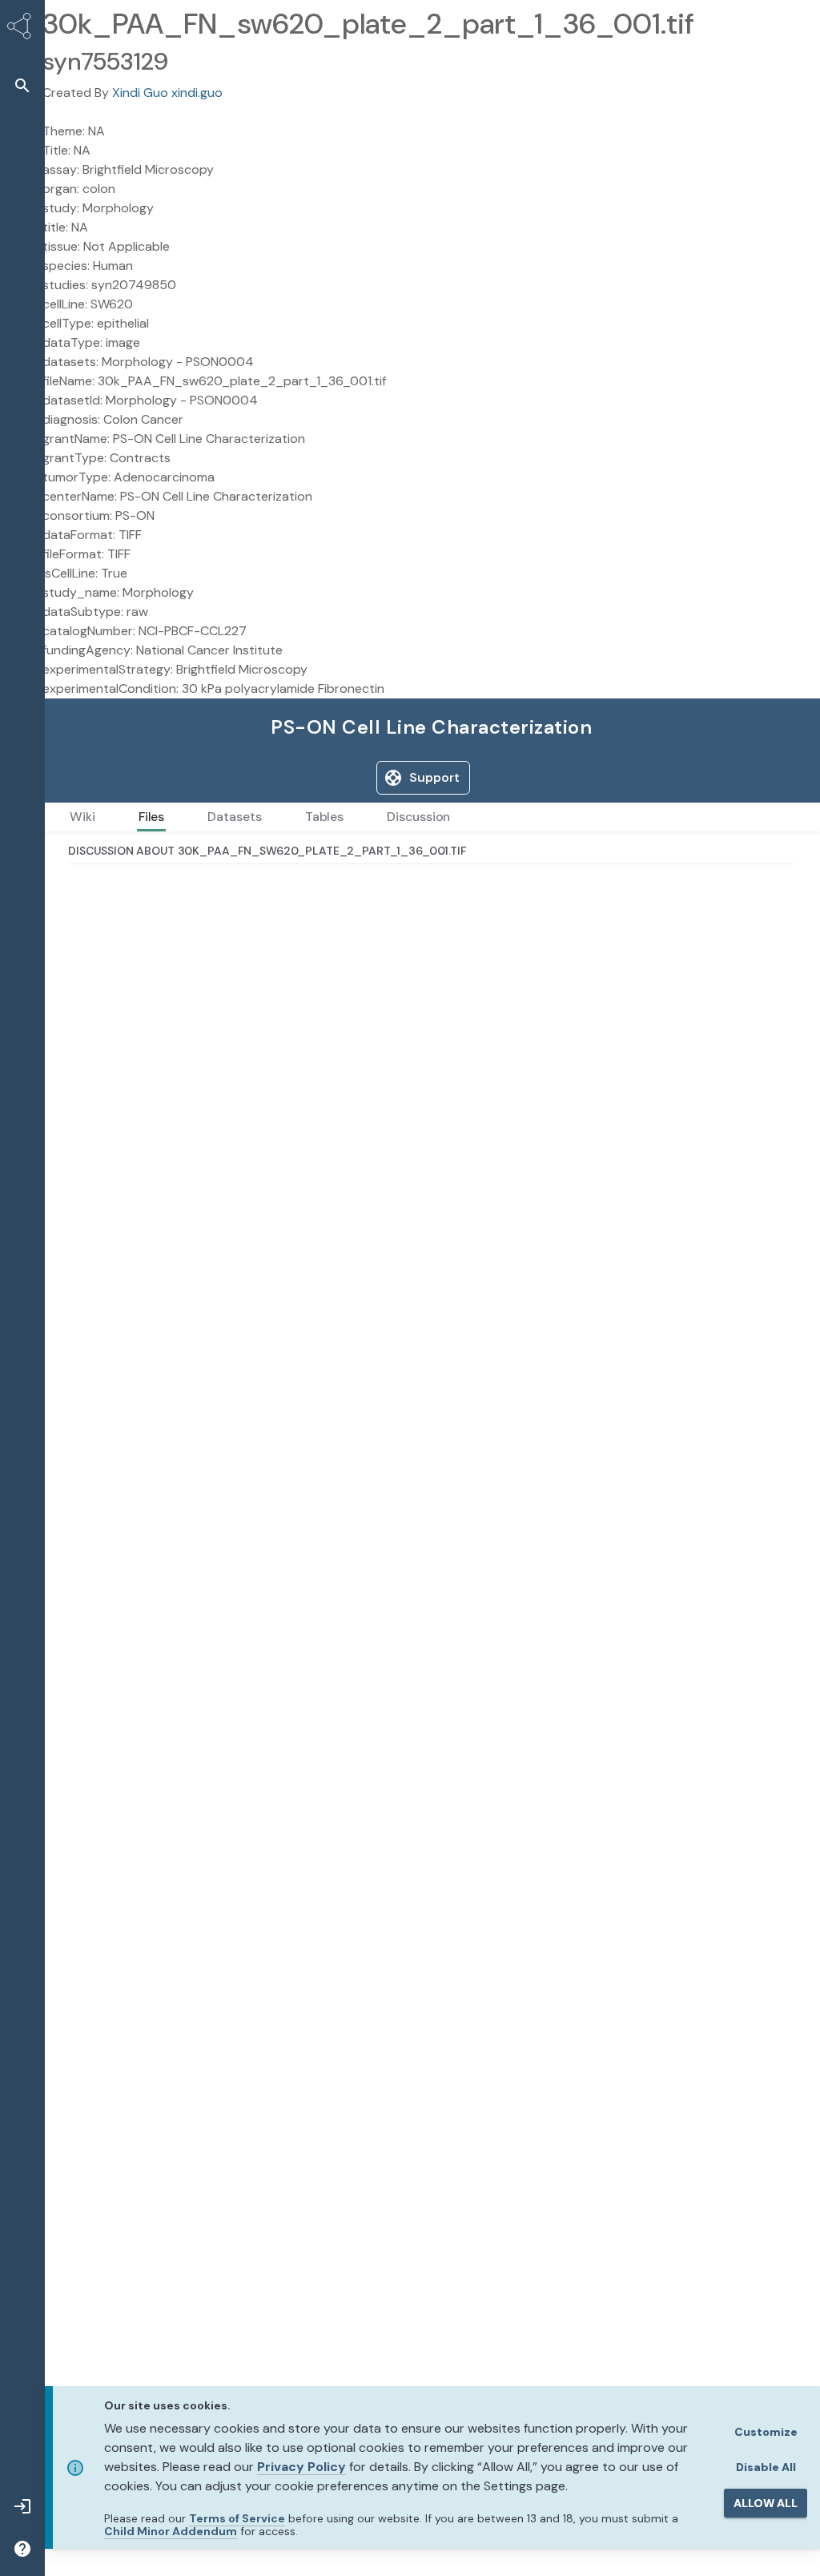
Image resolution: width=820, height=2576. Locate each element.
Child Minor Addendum (171, 2531)
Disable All (766, 2467)
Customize (766, 2432)
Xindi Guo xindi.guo (167, 93)
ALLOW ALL (766, 2503)
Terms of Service (237, 2518)
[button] (22, 85)
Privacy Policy (301, 2467)
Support (434, 777)
